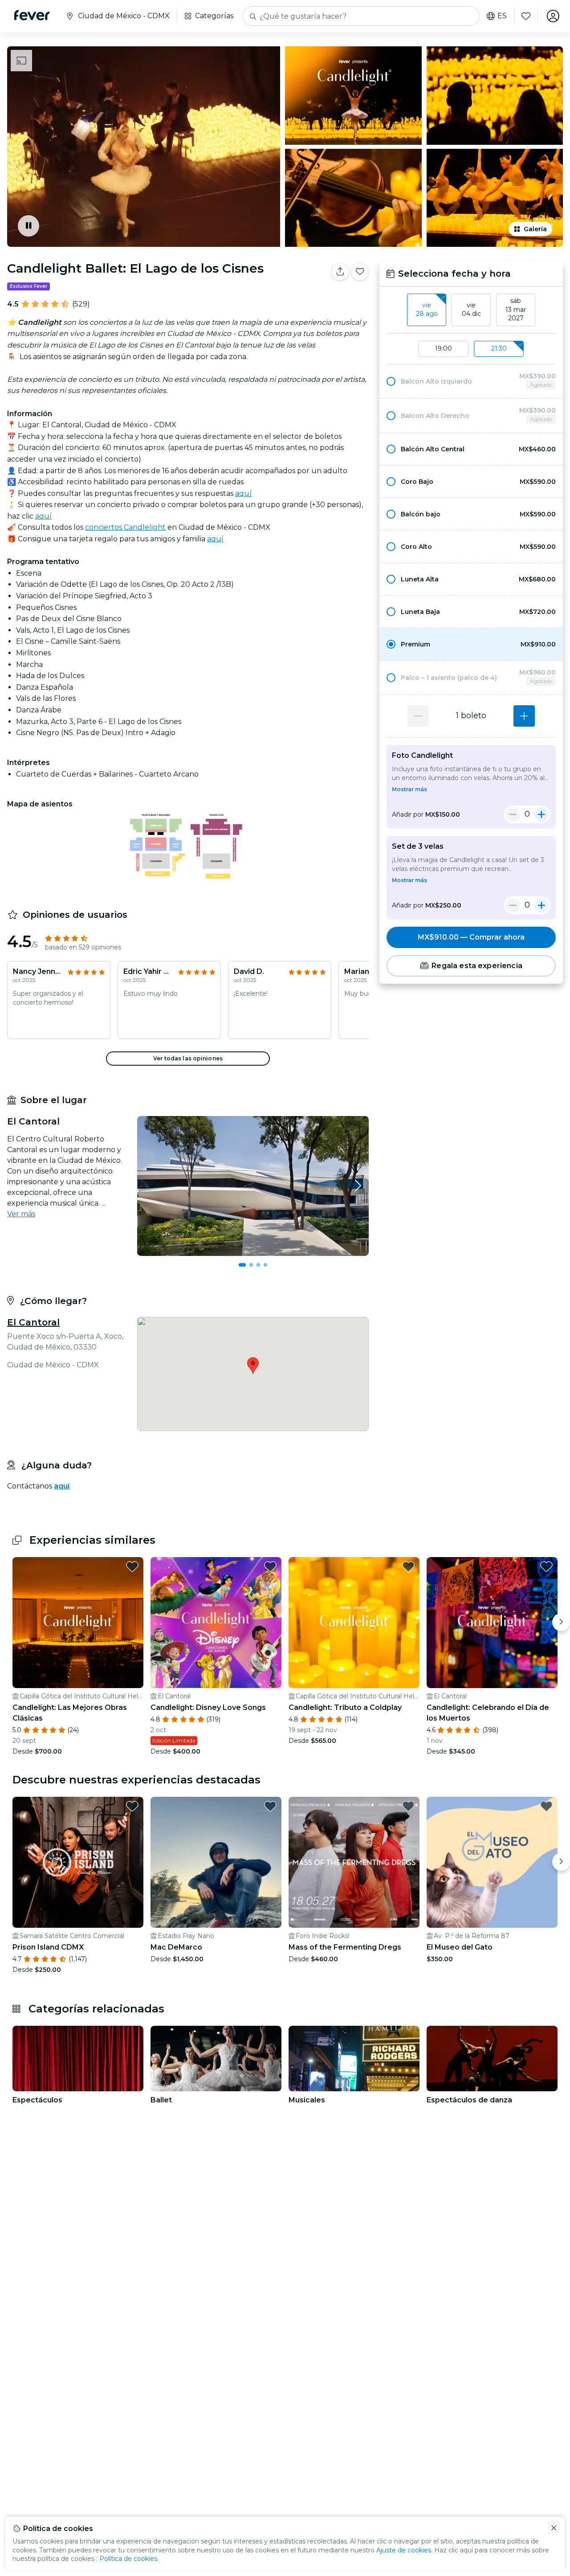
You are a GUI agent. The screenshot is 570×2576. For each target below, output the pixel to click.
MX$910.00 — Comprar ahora (471, 937)
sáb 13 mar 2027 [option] (516, 309)
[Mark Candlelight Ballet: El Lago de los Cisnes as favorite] (360, 272)
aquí (243, 493)
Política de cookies (128, 2559)
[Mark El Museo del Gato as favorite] (546, 1806)
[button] (471, 381)
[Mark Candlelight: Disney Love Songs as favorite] (270, 1566)
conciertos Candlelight (125, 527)
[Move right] (561, 1622)
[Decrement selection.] (418, 716)
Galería (535, 229)
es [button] (502, 16)
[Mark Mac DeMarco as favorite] (270, 1806)
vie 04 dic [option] (471, 310)
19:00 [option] (444, 348)
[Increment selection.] (524, 716)
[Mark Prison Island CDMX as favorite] (132, 1806)
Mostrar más (409, 789)
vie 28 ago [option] (427, 310)
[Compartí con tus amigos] (340, 272)
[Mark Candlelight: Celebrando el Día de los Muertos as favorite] (546, 1566)
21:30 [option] (499, 348)
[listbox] (471, 310)
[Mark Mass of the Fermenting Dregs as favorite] (408, 1806)
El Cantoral (33, 1322)
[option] (471, 381)
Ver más (21, 1214)
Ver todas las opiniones (188, 1058)
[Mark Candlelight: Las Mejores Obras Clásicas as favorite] (132, 1566)
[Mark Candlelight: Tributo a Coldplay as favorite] (408, 1566)
